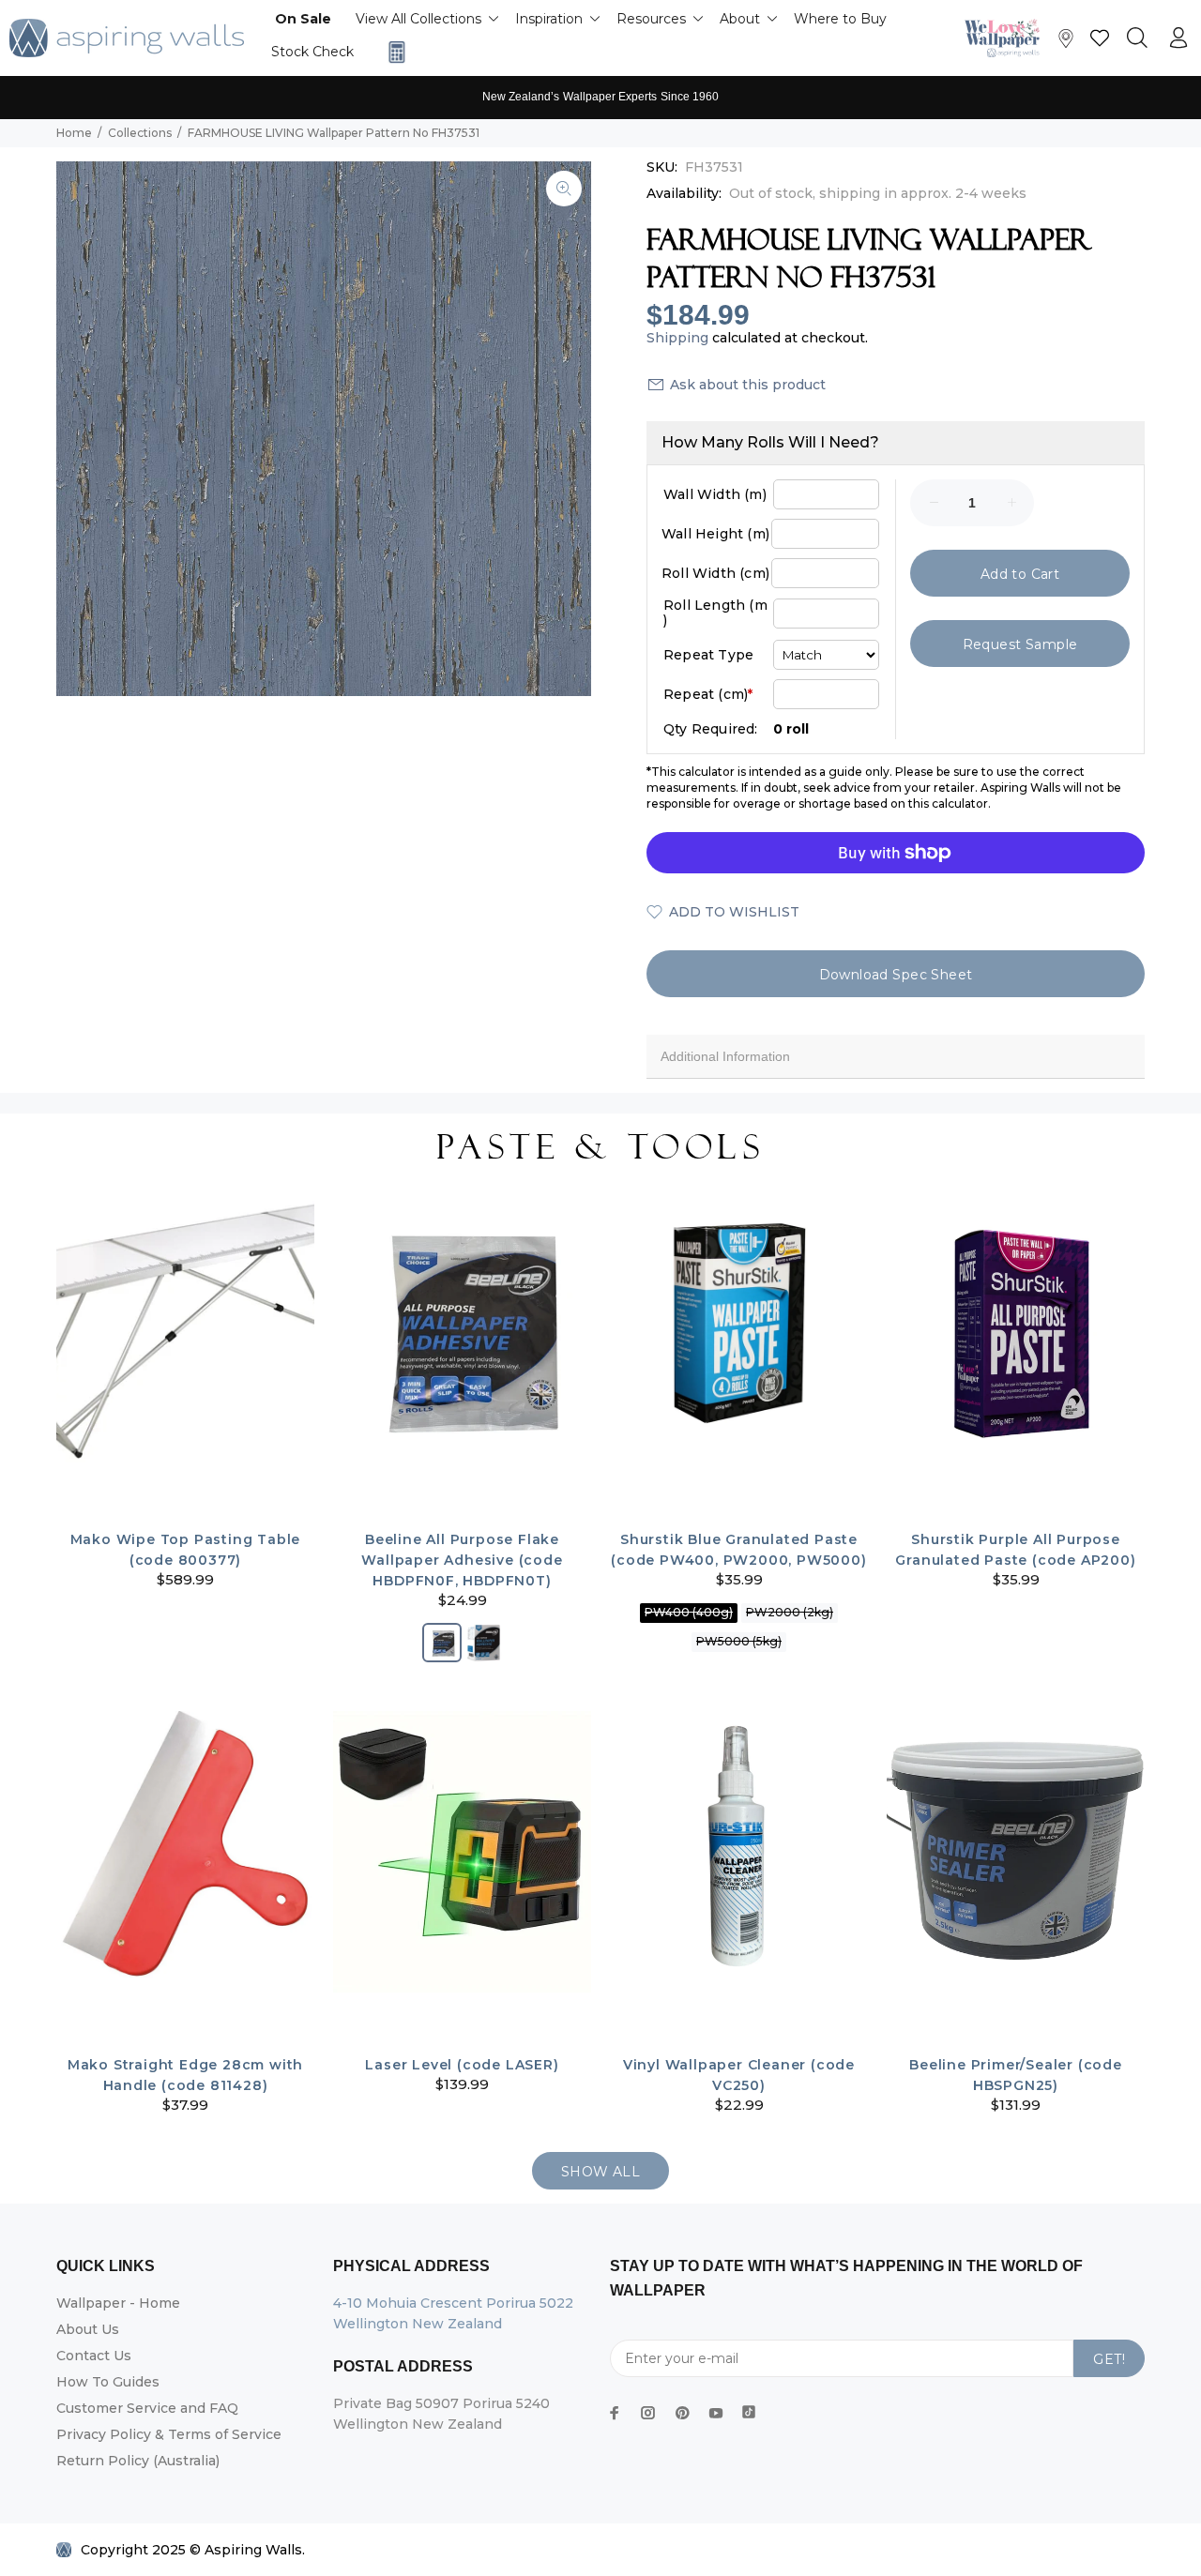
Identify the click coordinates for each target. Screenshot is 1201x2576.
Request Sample (1020, 644)
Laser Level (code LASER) (462, 2065)
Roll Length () (715, 613)
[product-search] (1137, 38)
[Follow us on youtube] (716, 2413)
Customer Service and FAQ (147, 2408)
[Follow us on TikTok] (749, 2408)
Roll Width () (715, 573)
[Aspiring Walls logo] (127, 38)
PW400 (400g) (689, 1612)
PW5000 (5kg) (739, 1641)
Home (74, 133)
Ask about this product (748, 385)
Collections (140, 133)
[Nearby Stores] (1066, 43)
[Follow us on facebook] (615, 2413)
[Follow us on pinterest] (682, 2413)
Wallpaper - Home (118, 2303)
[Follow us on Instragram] (1007, 38)
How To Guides (108, 2382)
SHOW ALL (600, 2172)
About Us (88, 2329)
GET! (1109, 2359)
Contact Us (94, 2356)
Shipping (677, 338)
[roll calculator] (392, 52)
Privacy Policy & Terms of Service (169, 2434)
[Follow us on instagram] (648, 2413)
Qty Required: (711, 729)
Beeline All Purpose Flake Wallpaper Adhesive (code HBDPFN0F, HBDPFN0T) (462, 1560)
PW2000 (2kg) (790, 1612)
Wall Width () (715, 494)
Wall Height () (715, 534)
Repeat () (708, 694)
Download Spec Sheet (896, 975)
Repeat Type (708, 655)
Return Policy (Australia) (138, 2461)
